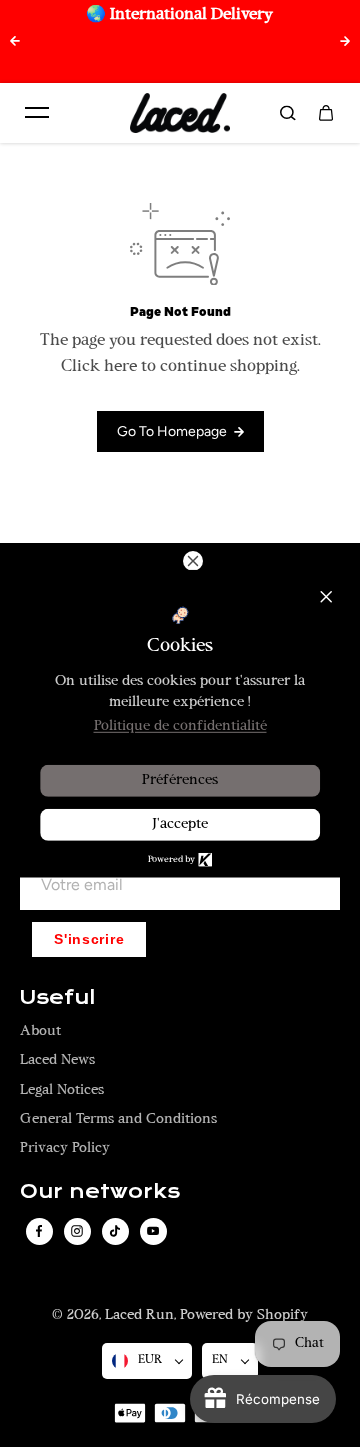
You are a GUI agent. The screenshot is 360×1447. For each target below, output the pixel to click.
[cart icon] (326, 113)
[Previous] (15, 41)
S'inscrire (89, 939)
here (120, 367)
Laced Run (139, 1315)
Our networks (100, 1192)
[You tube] (153, 1231)
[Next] (345, 41)
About (40, 1031)
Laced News (57, 1060)
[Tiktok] (115, 1231)
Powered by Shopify (244, 1315)
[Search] (288, 113)
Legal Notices (62, 1090)
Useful (57, 998)
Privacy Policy (65, 1148)
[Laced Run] (180, 113)
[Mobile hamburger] (37, 113)
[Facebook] (39, 1231)
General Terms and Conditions (118, 1119)
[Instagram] (77, 1231)
